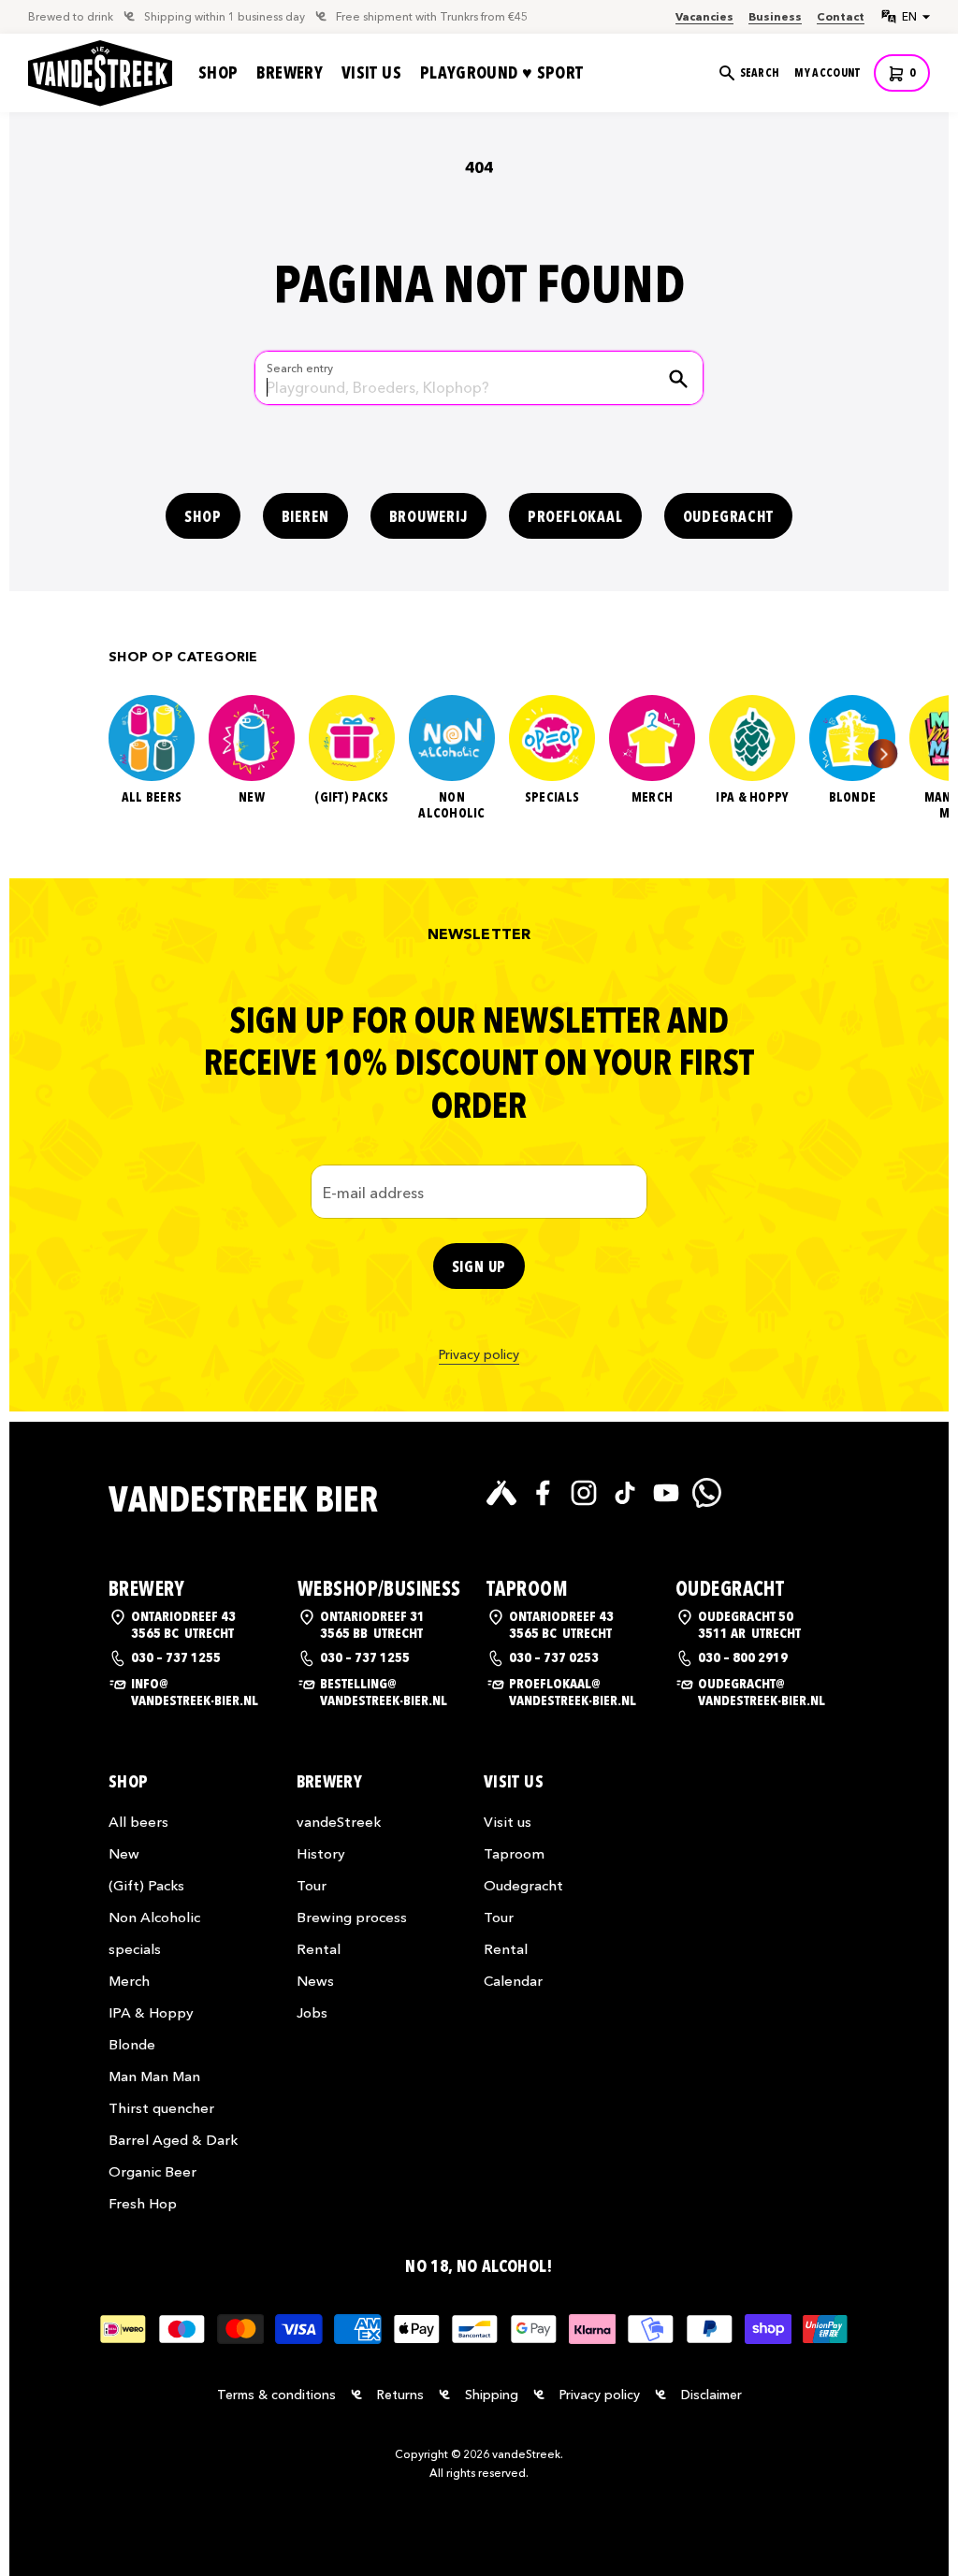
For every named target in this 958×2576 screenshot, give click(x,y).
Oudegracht (728, 517)
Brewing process (352, 1917)
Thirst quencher (161, 2108)
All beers (152, 798)
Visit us (371, 73)
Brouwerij (428, 517)
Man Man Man (154, 2076)
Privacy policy (479, 1354)
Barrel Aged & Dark (173, 2140)
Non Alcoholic (452, 806)
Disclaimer (711, 2395)
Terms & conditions (276, 2395)
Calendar (513, 1981)
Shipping (492, 2395)
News (315, 1981)
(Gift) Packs (351, 798)
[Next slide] (883, 753)
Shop (218, 73)
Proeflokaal (575, 517)
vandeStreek (339, 1822)
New (252, 798)
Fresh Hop (143, 2203)
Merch (652, 798)
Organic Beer (152, 2171)
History (321, 1853)
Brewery (290, 73)
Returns (400, 2395)
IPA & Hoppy (752, 798)
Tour (312, 1885)
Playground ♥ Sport (501, 73)
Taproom (514, 1853)
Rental (319, 1949)
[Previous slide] (74, 753)
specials (552, 798)
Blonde (853, 798)
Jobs (312, 2012)
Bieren (305, 517)
